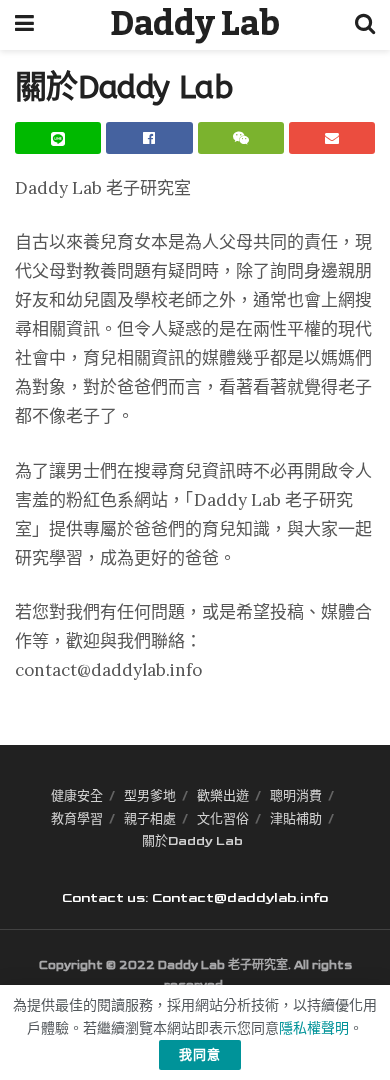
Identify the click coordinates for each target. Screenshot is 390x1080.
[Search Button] (365, 25)
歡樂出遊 (223, 796)
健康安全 (77, 796)
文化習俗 (223, 819)
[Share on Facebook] (149, 138)
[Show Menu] (24, 25)
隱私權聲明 (314, 1028)
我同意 (200, 1055)
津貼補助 (296, 819)
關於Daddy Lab (192, 841)
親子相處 (150, 819)
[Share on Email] (332, 138)
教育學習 (77, 819)
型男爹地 (150, 796)
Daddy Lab (195, 25)
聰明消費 (296, 796)
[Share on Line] (58, 138)
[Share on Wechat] (241, 138)
